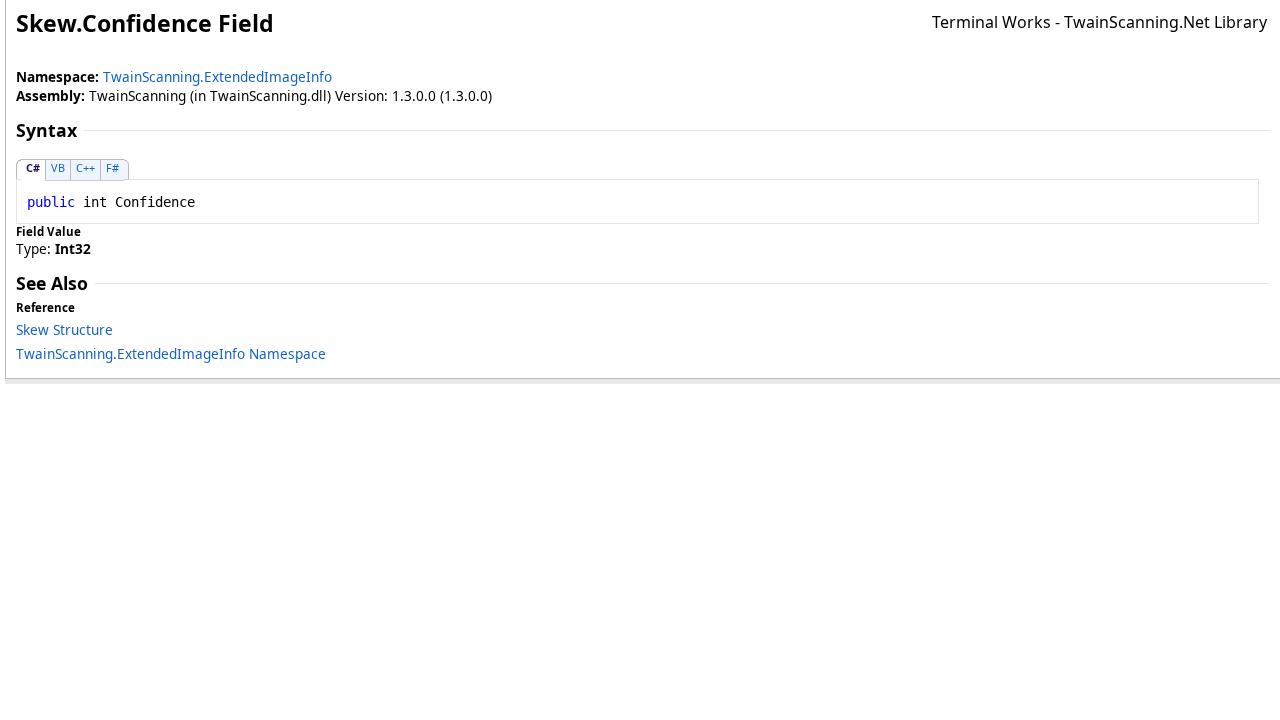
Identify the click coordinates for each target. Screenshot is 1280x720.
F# (112, 167)
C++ (85, 167)
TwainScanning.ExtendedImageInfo (217, 76)
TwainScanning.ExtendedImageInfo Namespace (171, 353)
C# (33, 167)
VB (58, 167)
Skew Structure (64, 329)
